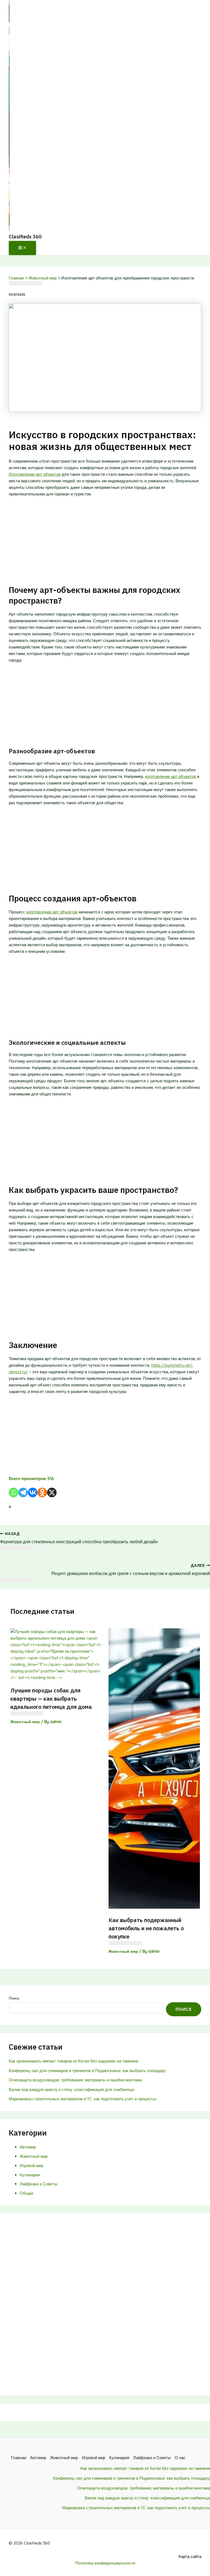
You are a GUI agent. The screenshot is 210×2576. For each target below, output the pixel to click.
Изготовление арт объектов (35, 474)
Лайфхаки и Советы (39, 2184)
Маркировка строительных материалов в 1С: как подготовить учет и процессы (83, 2099)
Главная (19, 2458)
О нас (180, 2458)
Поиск (14, 1998)
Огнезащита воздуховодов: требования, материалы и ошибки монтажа (75, 2080)
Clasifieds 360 (25, 237)
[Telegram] (23, 1492)
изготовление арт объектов (170, 776)
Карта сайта (190, 2556)
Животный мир (25, 1722)
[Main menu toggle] (22, 248)
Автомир (28, 2147)
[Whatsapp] (14, 1492)
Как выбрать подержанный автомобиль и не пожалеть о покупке (146, 1928)
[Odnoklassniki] (42, 1492)
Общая (26, 2193)
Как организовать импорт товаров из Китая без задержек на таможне (74, 2061)
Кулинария (30, 2175)
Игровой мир (31, 2166)
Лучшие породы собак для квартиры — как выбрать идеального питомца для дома (51, 1699)
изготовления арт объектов (52, 912)
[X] (52, 1492)
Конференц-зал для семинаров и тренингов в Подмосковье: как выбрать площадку (87, 2071)
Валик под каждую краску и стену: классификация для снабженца (71, 2089)
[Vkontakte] (33, 1492)
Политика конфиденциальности (105, 2563)
